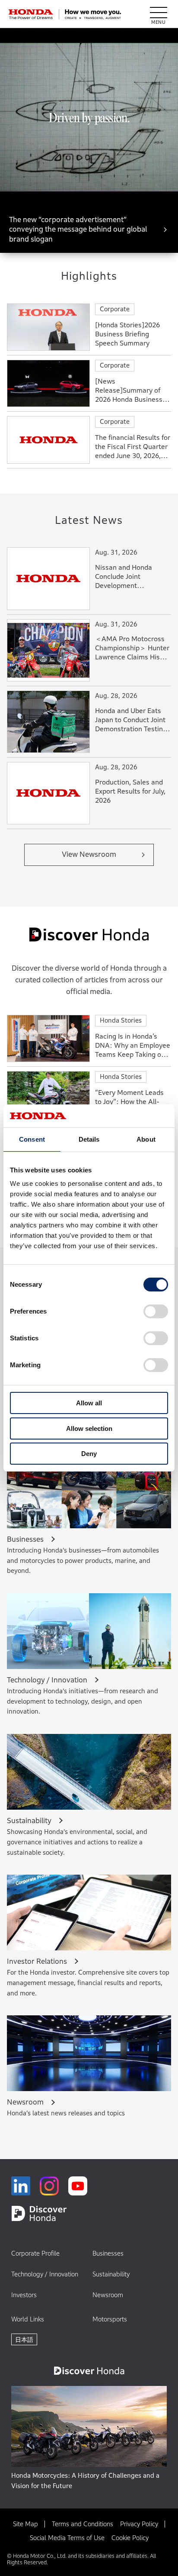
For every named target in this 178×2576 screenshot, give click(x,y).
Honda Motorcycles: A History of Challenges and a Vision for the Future (85, 2481)
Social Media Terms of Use (67, 2538)
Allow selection (89, 1428)
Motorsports (110, 2319)
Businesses (108, 2253)
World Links (28, 2319)
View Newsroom (89, 854)
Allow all (89, 1403)
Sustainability (111, 2274)
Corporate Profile (35, 2253)
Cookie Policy (130, 2538)
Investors (24, 2295)
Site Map (25, 2524)
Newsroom (108, 2295)
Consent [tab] (32, 1139)
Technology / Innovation (45, 2274)
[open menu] (159, 14)
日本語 (24, 2339)
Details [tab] (89, 1139)
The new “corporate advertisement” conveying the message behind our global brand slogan (78, 229)
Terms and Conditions (83, 2524)
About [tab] (146, 1139)
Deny (89, 1454)
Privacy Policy (139, 2524)
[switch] (156, 1311)
